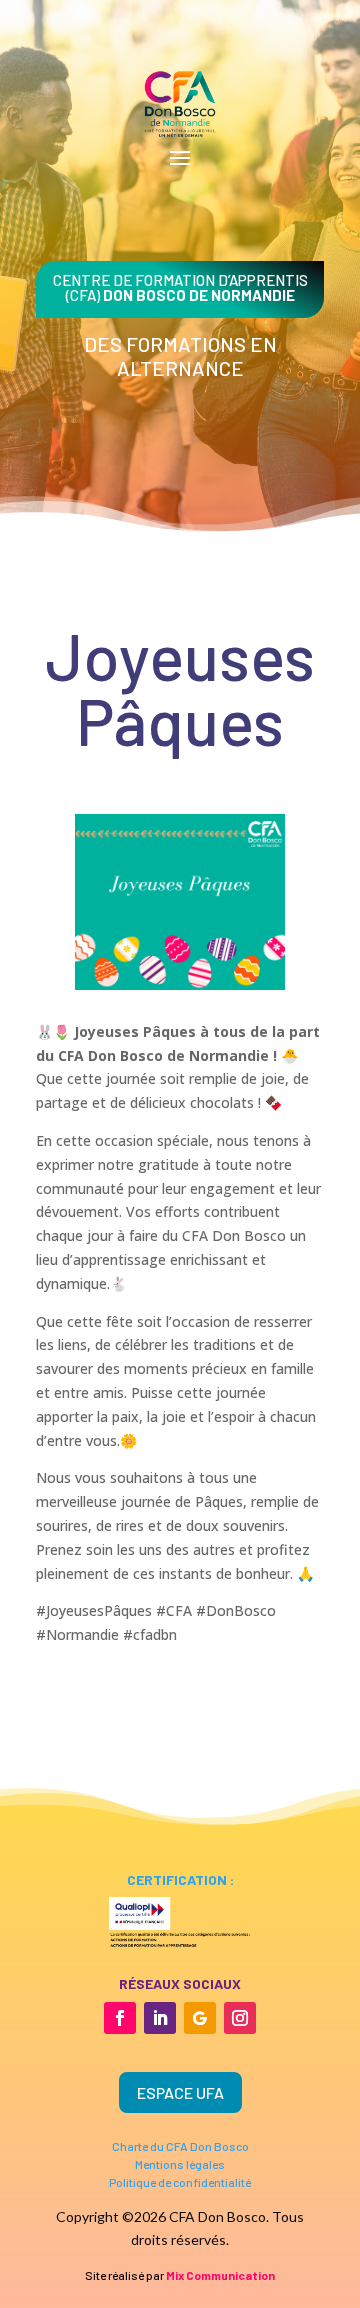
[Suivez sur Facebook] (120, 2018)
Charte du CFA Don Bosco (180, 2146)
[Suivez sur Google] (200, 2018)
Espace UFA (180, 2092)
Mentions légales (180, 2164)
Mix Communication (220, 2275)
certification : (180, 1879)
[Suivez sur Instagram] (240, 2018)
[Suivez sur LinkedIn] (160, 2018)
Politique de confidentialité (180, 2182)
